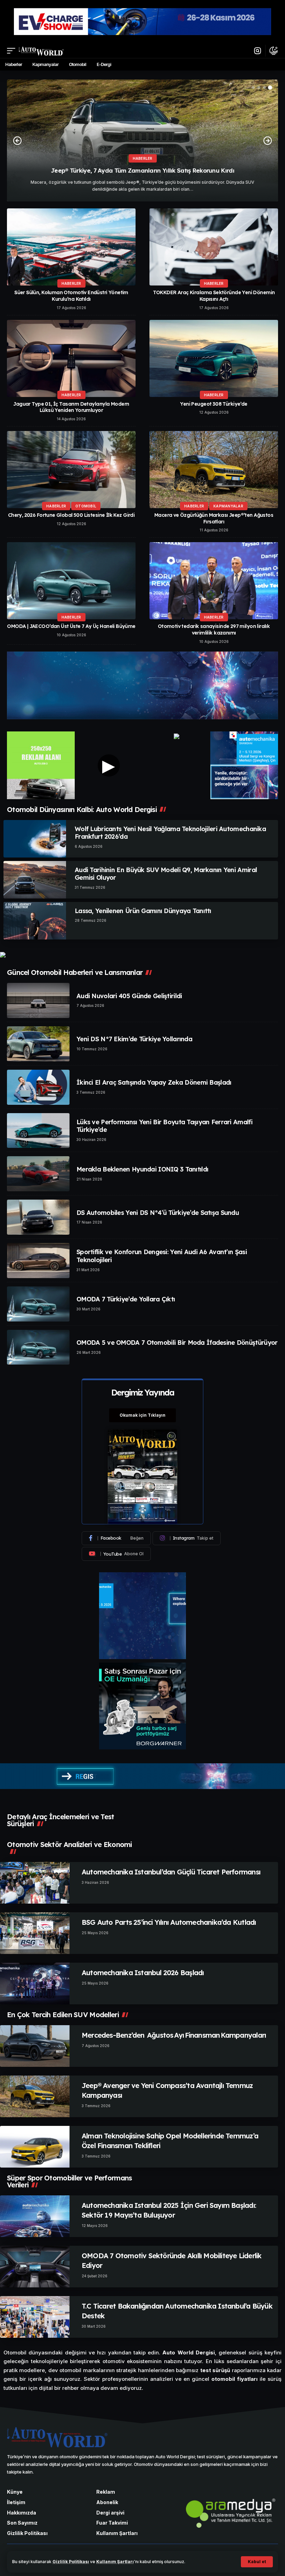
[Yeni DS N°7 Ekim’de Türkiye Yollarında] (38, 1044)
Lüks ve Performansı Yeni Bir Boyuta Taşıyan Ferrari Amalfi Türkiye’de (164, 1126)
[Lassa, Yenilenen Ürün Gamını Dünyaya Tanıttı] (35, 921)
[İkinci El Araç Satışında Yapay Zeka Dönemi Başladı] (38, 1087)
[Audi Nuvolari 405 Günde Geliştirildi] (38, 1000)
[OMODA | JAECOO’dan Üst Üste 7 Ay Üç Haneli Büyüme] (71, 581)
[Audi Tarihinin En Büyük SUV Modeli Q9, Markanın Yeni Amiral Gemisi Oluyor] (35, 880)
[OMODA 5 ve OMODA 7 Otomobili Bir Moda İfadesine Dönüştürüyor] (38, 1347)
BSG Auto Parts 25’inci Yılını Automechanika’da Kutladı (169, 1922)
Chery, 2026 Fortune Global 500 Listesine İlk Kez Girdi (71, 515)
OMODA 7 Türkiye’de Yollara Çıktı (126, 1299)
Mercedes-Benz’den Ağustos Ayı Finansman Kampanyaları (174, 2035)
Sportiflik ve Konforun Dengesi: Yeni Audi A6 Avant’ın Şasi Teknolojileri (162, 1256)
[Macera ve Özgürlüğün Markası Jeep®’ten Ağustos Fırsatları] (214, 470)
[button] (257, 2562)
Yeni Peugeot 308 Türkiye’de (214, 404)
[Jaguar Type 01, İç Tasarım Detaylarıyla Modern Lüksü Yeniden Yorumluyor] (71, 358)
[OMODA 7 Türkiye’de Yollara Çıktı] (38, 1304)
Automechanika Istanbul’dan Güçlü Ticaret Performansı (171, 1872)
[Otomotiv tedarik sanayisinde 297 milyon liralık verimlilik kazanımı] (214, 581)
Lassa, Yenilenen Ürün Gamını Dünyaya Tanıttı (143, 911)
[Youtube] (116, 1554)
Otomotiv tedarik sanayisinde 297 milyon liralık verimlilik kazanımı (214, 629)
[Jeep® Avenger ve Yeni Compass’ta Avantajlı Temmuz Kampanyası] (35, 2096)
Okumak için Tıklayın (142, 1415)
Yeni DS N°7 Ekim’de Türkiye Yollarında (134, 1039)
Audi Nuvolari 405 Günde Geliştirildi (129, 996)
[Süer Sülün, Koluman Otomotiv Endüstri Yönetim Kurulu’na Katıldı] (71, 247)
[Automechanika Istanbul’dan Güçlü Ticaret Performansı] (35, 1883)
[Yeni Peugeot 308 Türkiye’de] (214, 358)
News (142, 158)
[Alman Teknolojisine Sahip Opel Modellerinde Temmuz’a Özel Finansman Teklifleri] (35, 2147)
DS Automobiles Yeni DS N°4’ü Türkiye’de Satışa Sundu (158, 1213)
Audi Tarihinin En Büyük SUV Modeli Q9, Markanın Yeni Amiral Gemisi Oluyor (166, 874)
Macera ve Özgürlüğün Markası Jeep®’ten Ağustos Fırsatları (214, 518)
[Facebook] (116, 1538)
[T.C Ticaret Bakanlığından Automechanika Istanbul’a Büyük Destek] (35, 2317)
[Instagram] (187, 1538)
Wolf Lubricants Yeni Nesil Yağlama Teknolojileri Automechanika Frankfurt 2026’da (170, 833)
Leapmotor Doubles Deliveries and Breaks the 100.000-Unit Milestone (142, 170)
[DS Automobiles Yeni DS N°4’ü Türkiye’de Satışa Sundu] (38, 1217)
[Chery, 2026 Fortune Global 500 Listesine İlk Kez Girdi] (71, 470)
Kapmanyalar (228, 506)
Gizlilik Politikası (71, 2562)
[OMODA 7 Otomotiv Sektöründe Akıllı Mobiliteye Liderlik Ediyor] (35, 2267)
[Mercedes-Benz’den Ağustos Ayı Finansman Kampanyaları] (35, 2046)
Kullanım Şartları (115, 2562)
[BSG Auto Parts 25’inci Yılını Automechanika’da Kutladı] (35, 1933)
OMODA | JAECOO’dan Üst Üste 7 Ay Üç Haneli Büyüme (71, 626)
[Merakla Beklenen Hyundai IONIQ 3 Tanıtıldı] (38, 1174)
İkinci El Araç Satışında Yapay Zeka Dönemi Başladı (154, 1082)
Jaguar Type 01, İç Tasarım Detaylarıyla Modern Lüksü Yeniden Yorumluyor (71, 407)
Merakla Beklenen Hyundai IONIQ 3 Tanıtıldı (142, 1169)
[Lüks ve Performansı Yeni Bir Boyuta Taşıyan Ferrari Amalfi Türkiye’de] (38, 1131)
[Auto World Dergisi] (41, 51)
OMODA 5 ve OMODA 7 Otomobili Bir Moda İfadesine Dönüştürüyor (177, 1343)
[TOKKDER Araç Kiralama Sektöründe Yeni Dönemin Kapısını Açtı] (214, 247)
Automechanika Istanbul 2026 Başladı (143, 1973)
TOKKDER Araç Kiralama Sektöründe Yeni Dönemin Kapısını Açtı (214, 296)
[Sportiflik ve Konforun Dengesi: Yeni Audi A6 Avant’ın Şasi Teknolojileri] (38, 1261)
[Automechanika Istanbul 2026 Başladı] (35, 1983)
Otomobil (86, 506)
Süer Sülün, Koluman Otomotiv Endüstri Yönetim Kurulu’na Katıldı (71, 296)
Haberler (71, 283)
